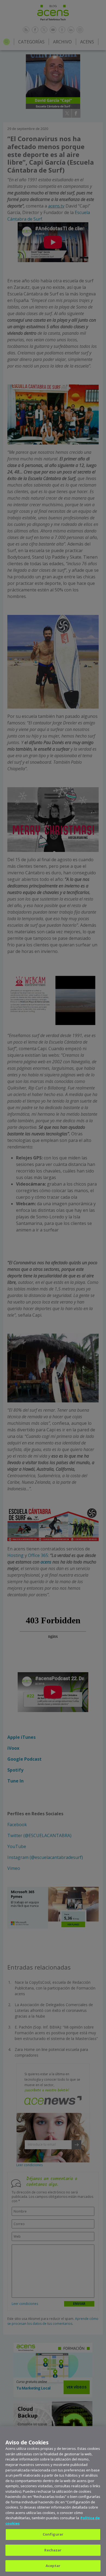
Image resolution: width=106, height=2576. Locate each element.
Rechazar (53, 2550)
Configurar (53, 2534)
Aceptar (53, 2566)
